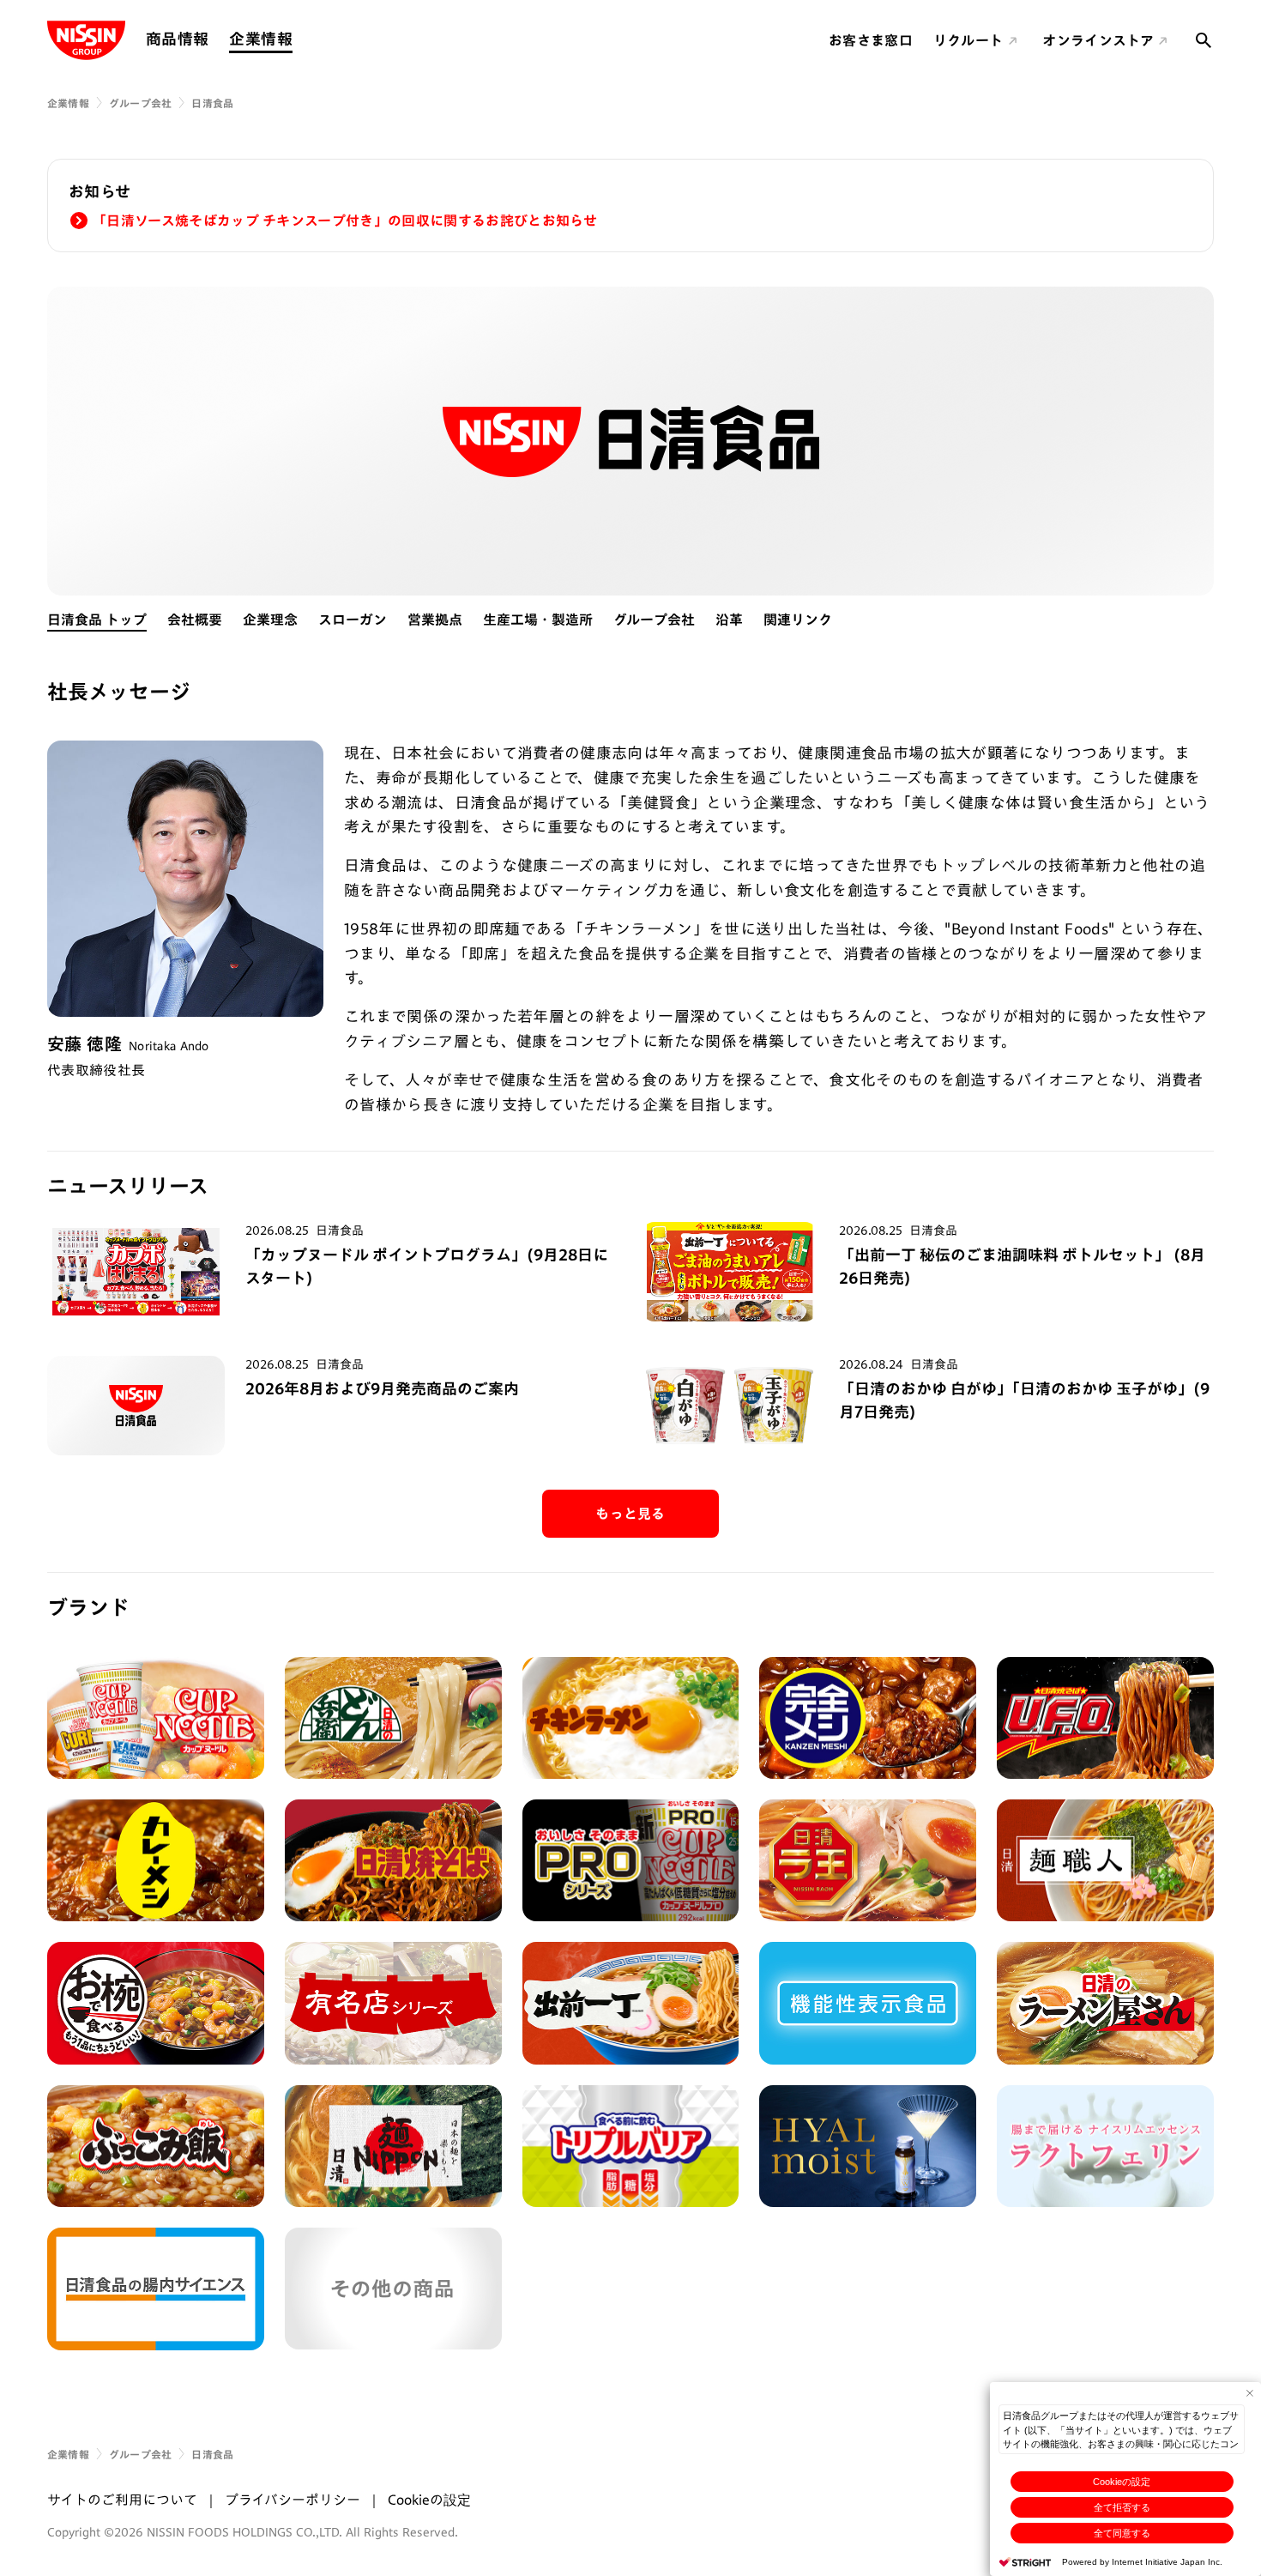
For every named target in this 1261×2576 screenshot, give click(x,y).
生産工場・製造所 (538, 620)
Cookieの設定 (1122, 2482)
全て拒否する (1122, 2507)
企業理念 (270, 620)
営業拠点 (435, 620)
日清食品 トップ (97, 620)
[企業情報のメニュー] (298, 39)
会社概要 (195, 620)
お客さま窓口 (871, 40)
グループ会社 (140, 103)
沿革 (729, 620)
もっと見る (630, 1514)
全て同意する (1122, 2533)
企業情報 (260, 39)
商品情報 (177, 39)
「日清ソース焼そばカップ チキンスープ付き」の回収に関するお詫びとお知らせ (345, 221)
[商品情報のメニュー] (214, 39)
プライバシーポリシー (293, 2500)
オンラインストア (1098, 40)
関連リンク (798, 620)
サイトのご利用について (122, 2500)
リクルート (968, 40)
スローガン (353, 620)
